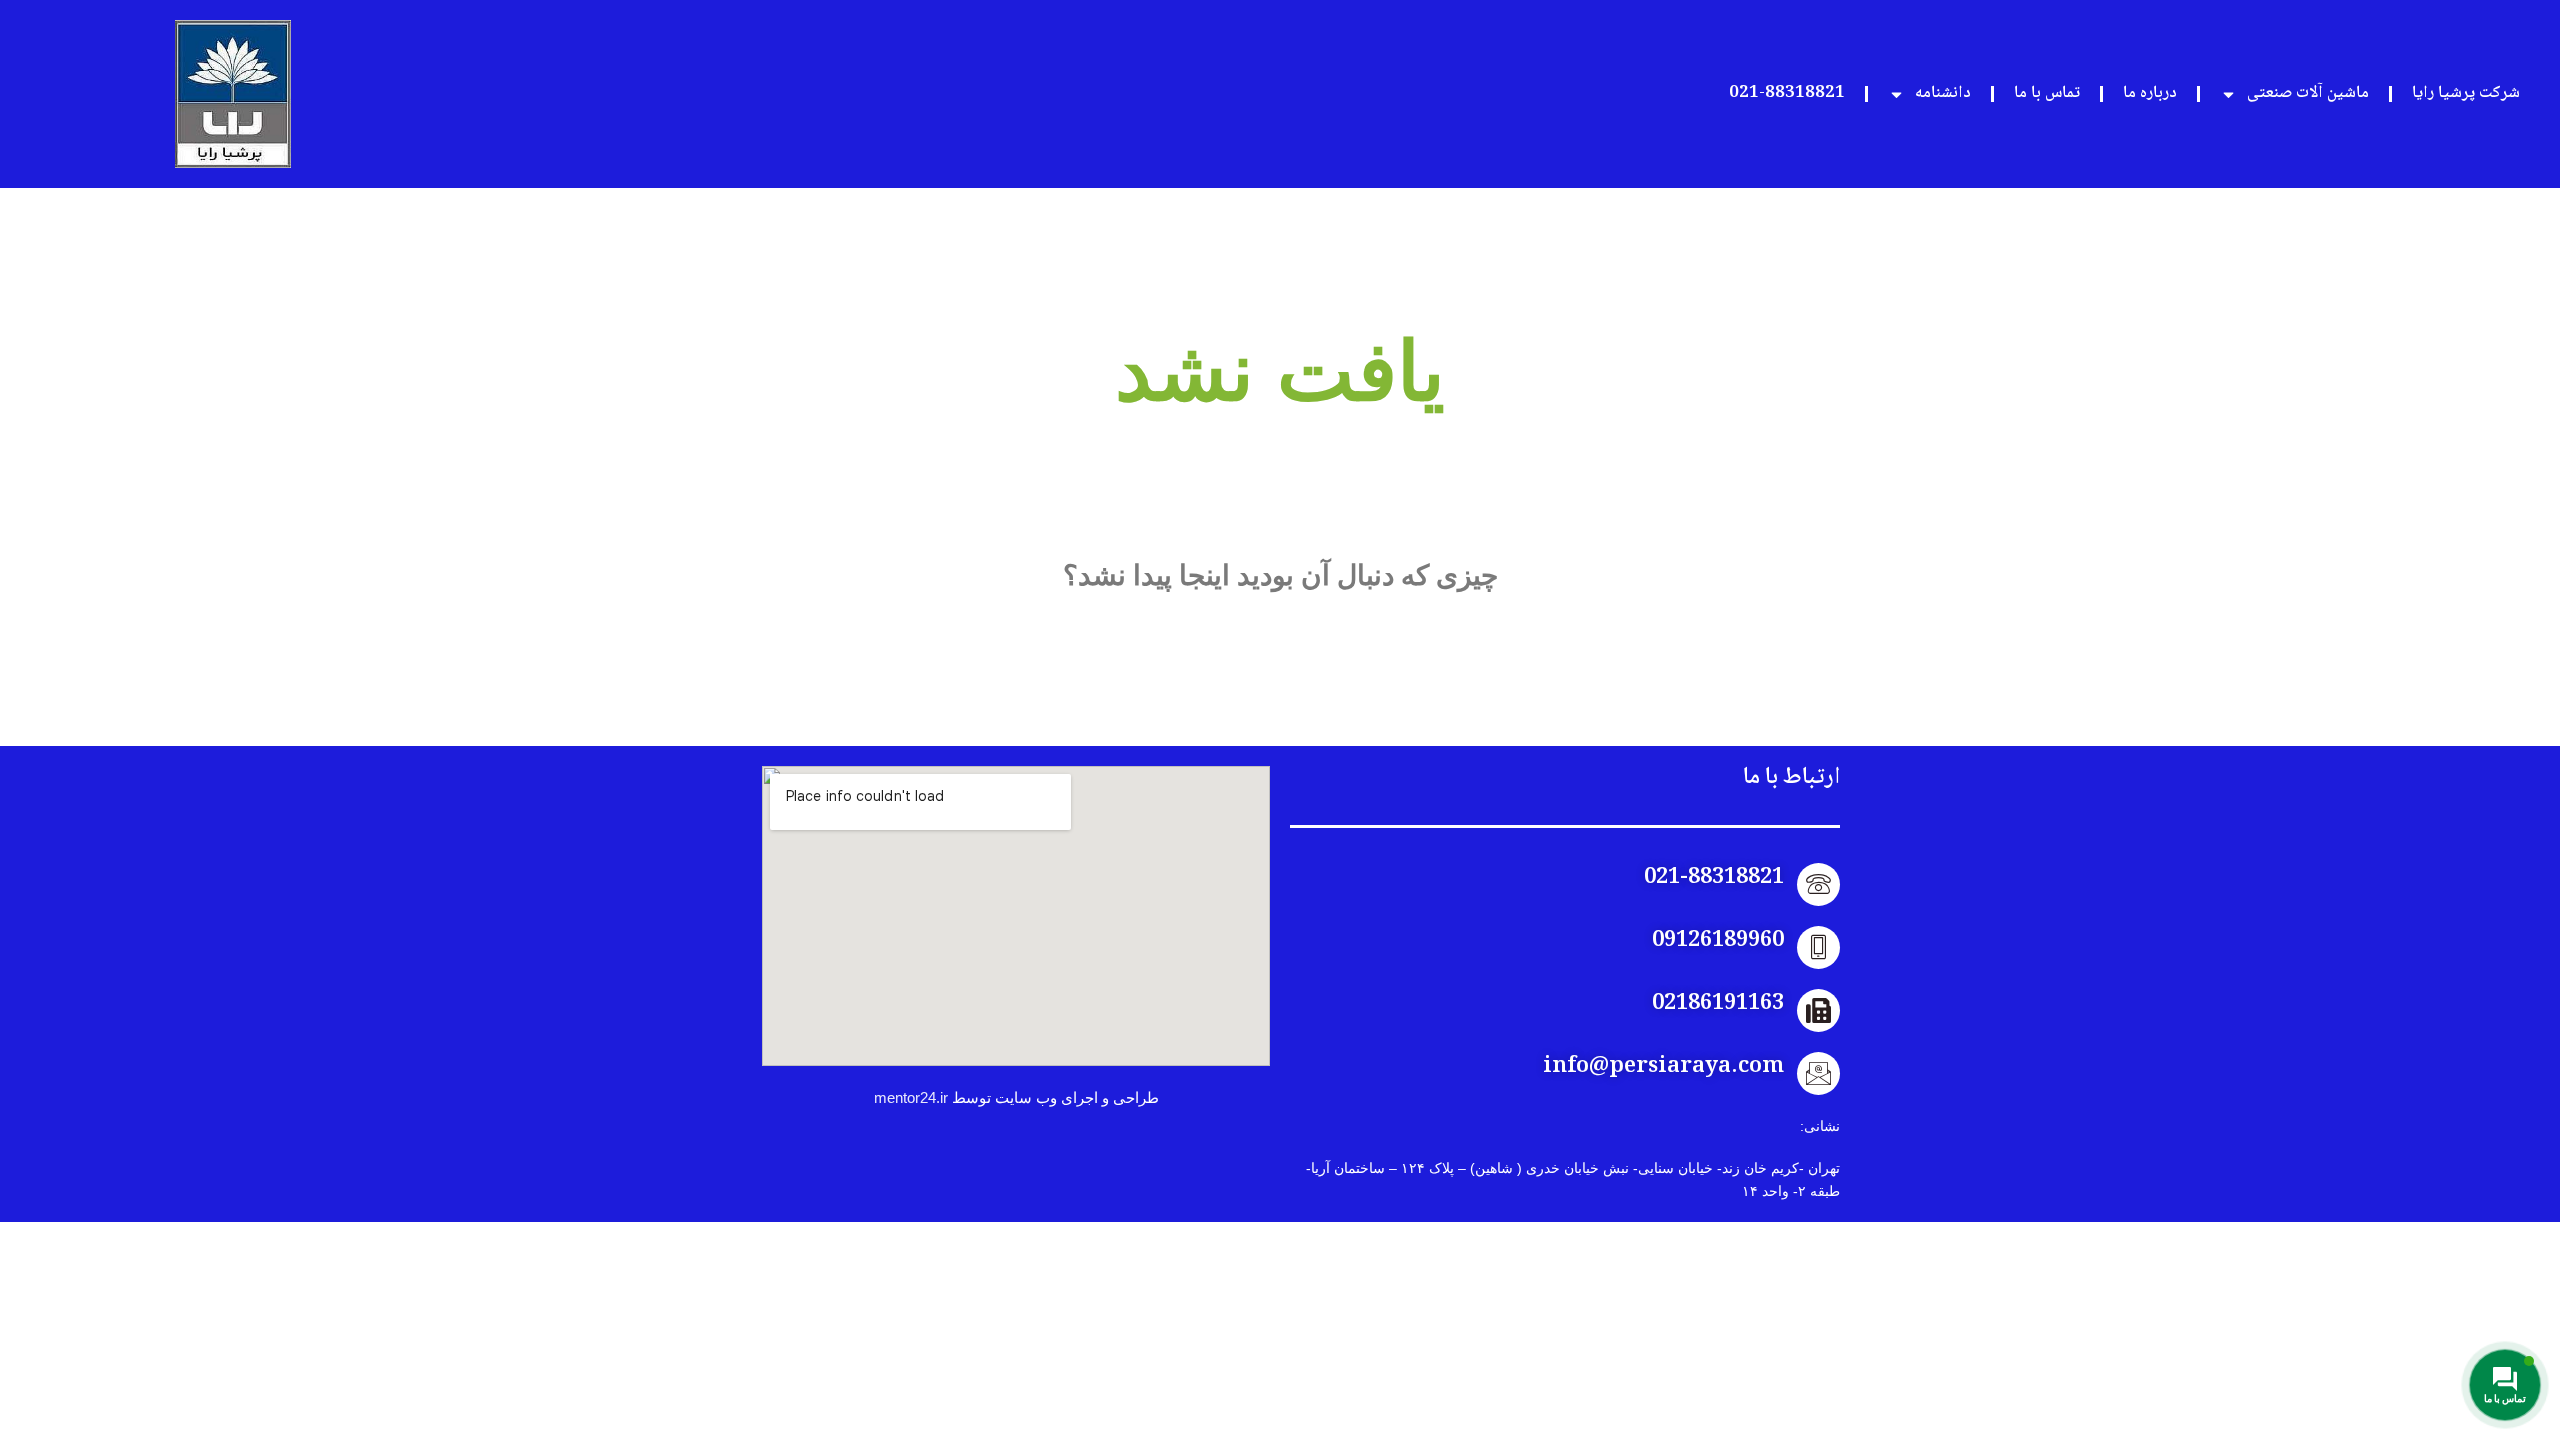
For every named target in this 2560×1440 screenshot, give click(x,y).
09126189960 (1718, 941)
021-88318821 (1787, 93)
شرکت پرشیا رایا (2466, 93)
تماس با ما (2047, 93)
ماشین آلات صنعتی (2308, 93)
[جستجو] (1107, 683)
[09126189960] (1818, 947)
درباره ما (2150, 93)
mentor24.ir (911, 1097)
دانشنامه (1943, 93)
